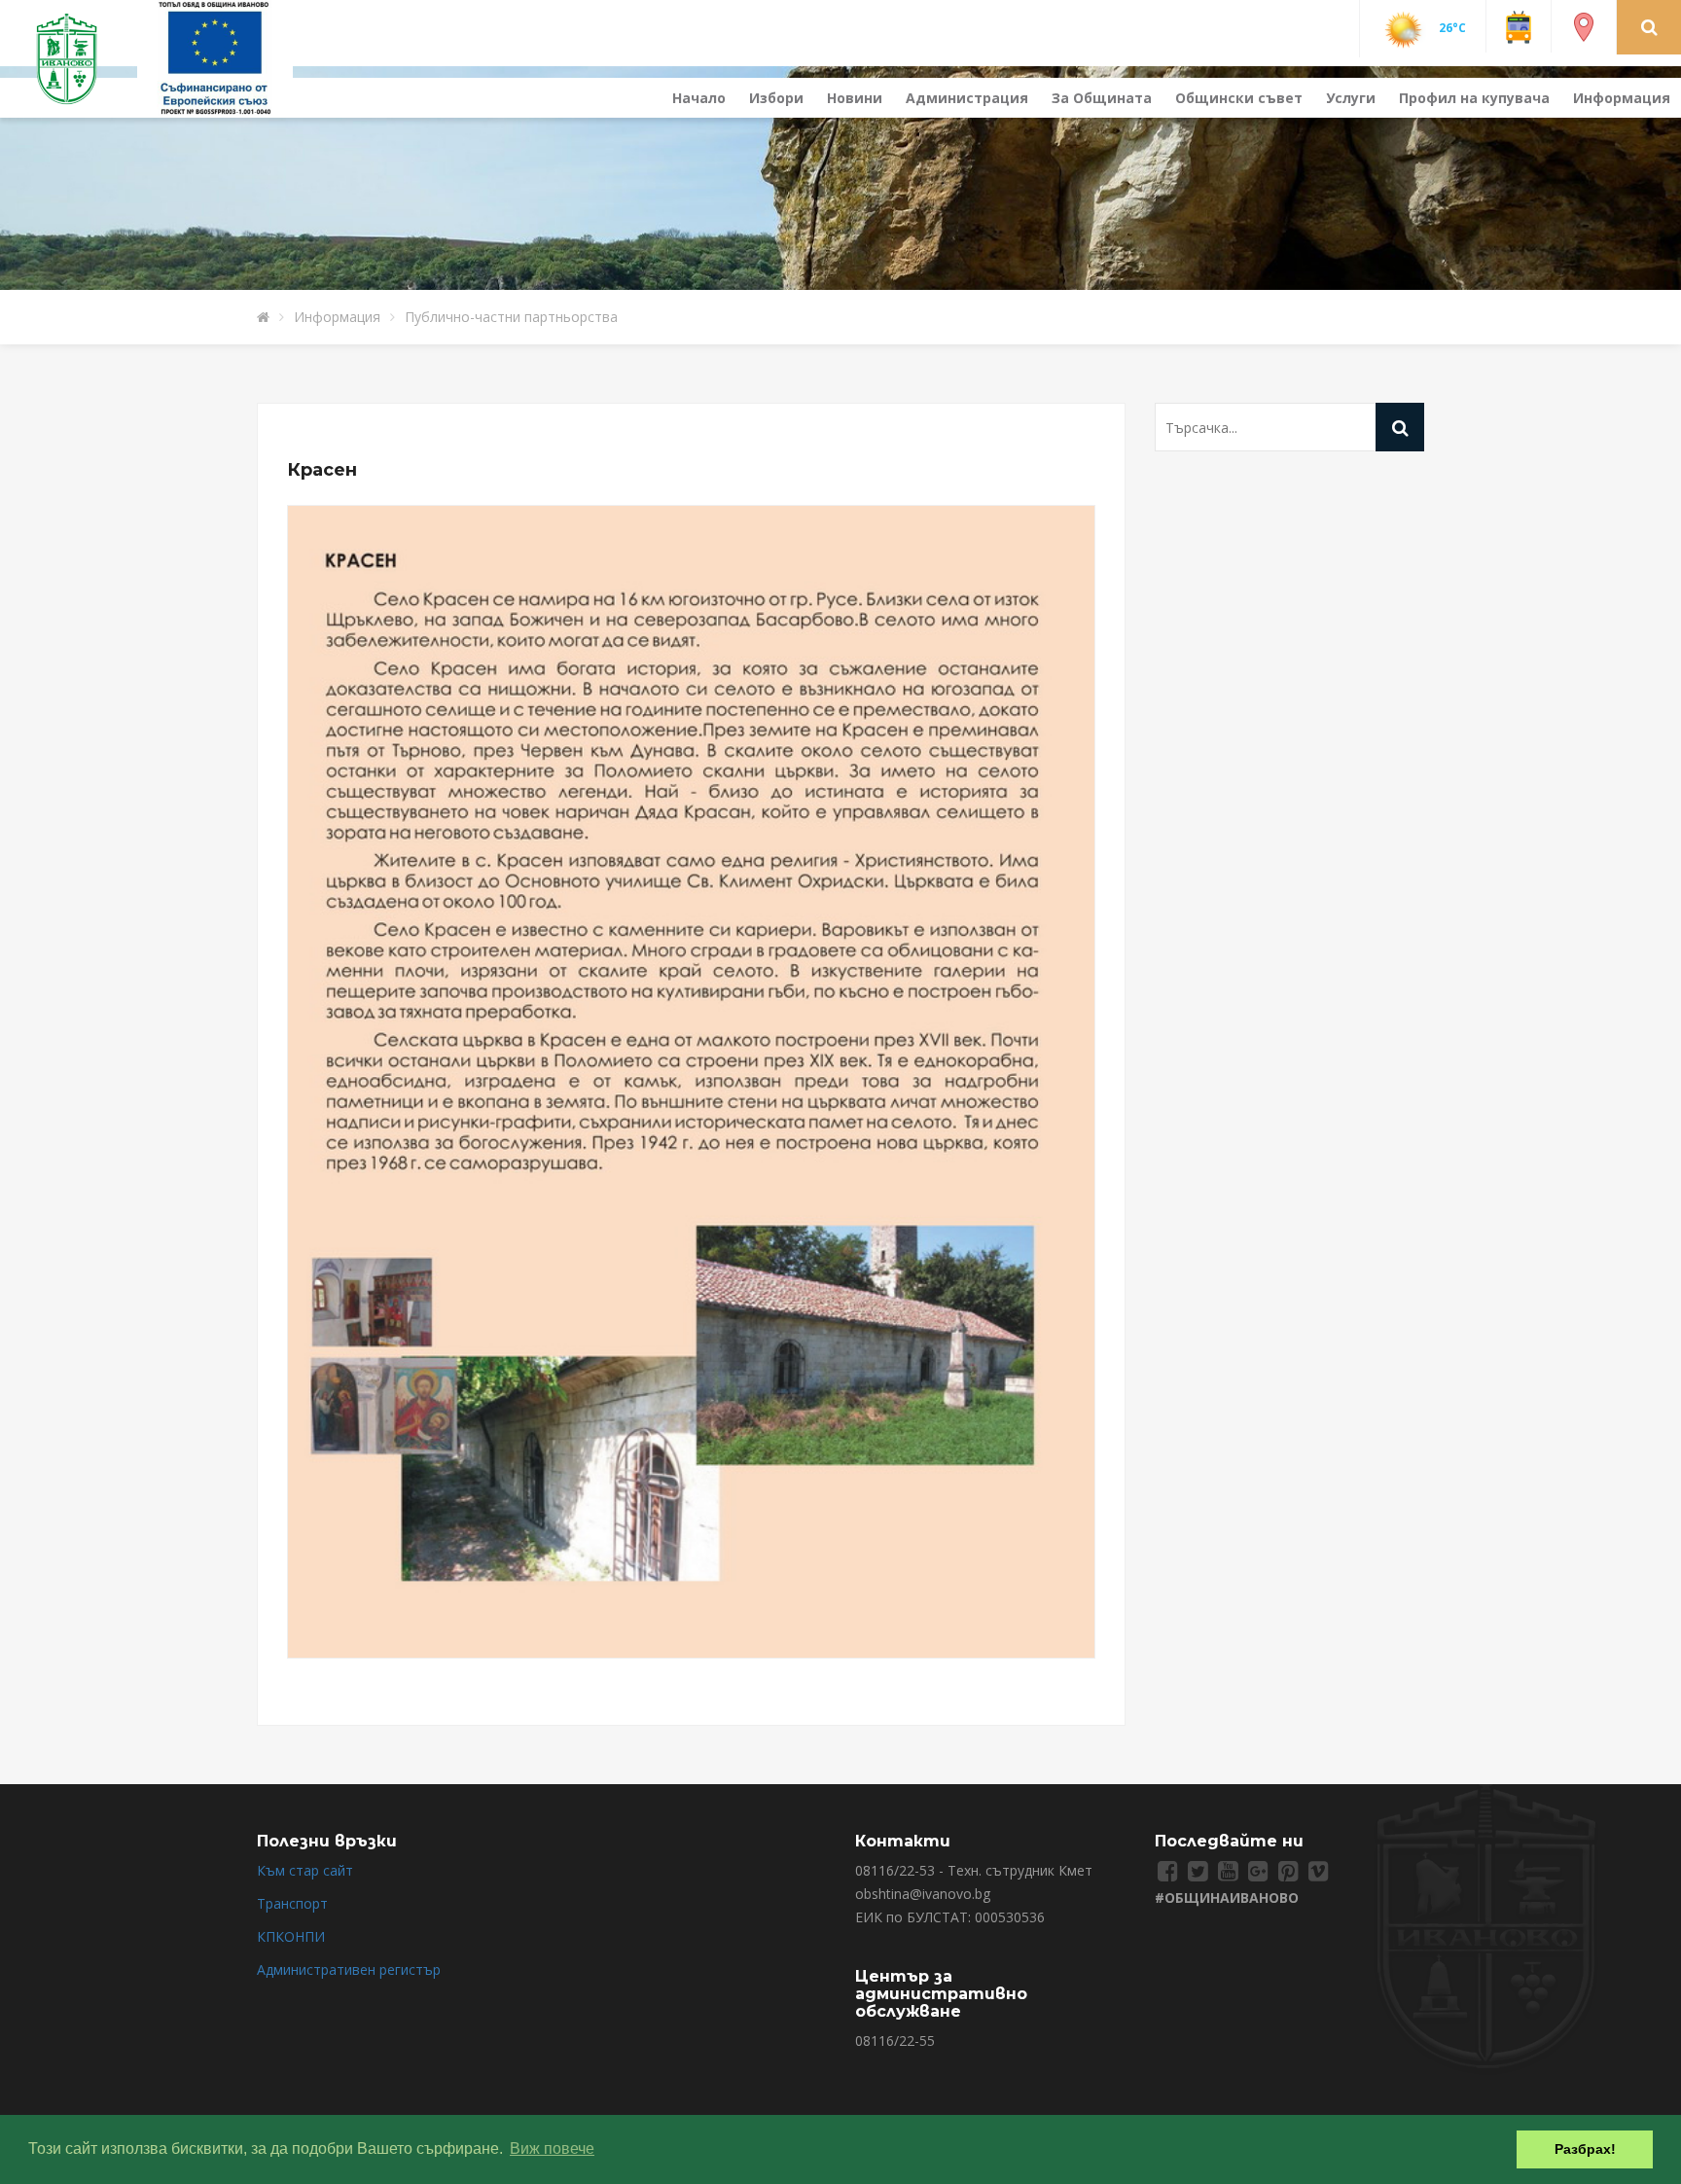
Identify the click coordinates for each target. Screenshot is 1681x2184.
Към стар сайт (305, 1870)
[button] (1649, 26)
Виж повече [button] (552, 2148)
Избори (776, 98)
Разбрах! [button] (1585, 2149)
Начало (699, 98)
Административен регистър (349, 1969)
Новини (855, 98)
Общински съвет (1239, 98)
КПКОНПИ (291, 1936)
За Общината (1102, 98)
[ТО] (215, 57)
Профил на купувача (1474, 98)
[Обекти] (1584, 26)
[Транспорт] (1519, 26)
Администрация (967, 98)
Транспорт (292, 1903)
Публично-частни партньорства (511, 317)
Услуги (1351, 98)
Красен (322, 470)
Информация (1622, 98)
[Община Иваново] (78, 57)
